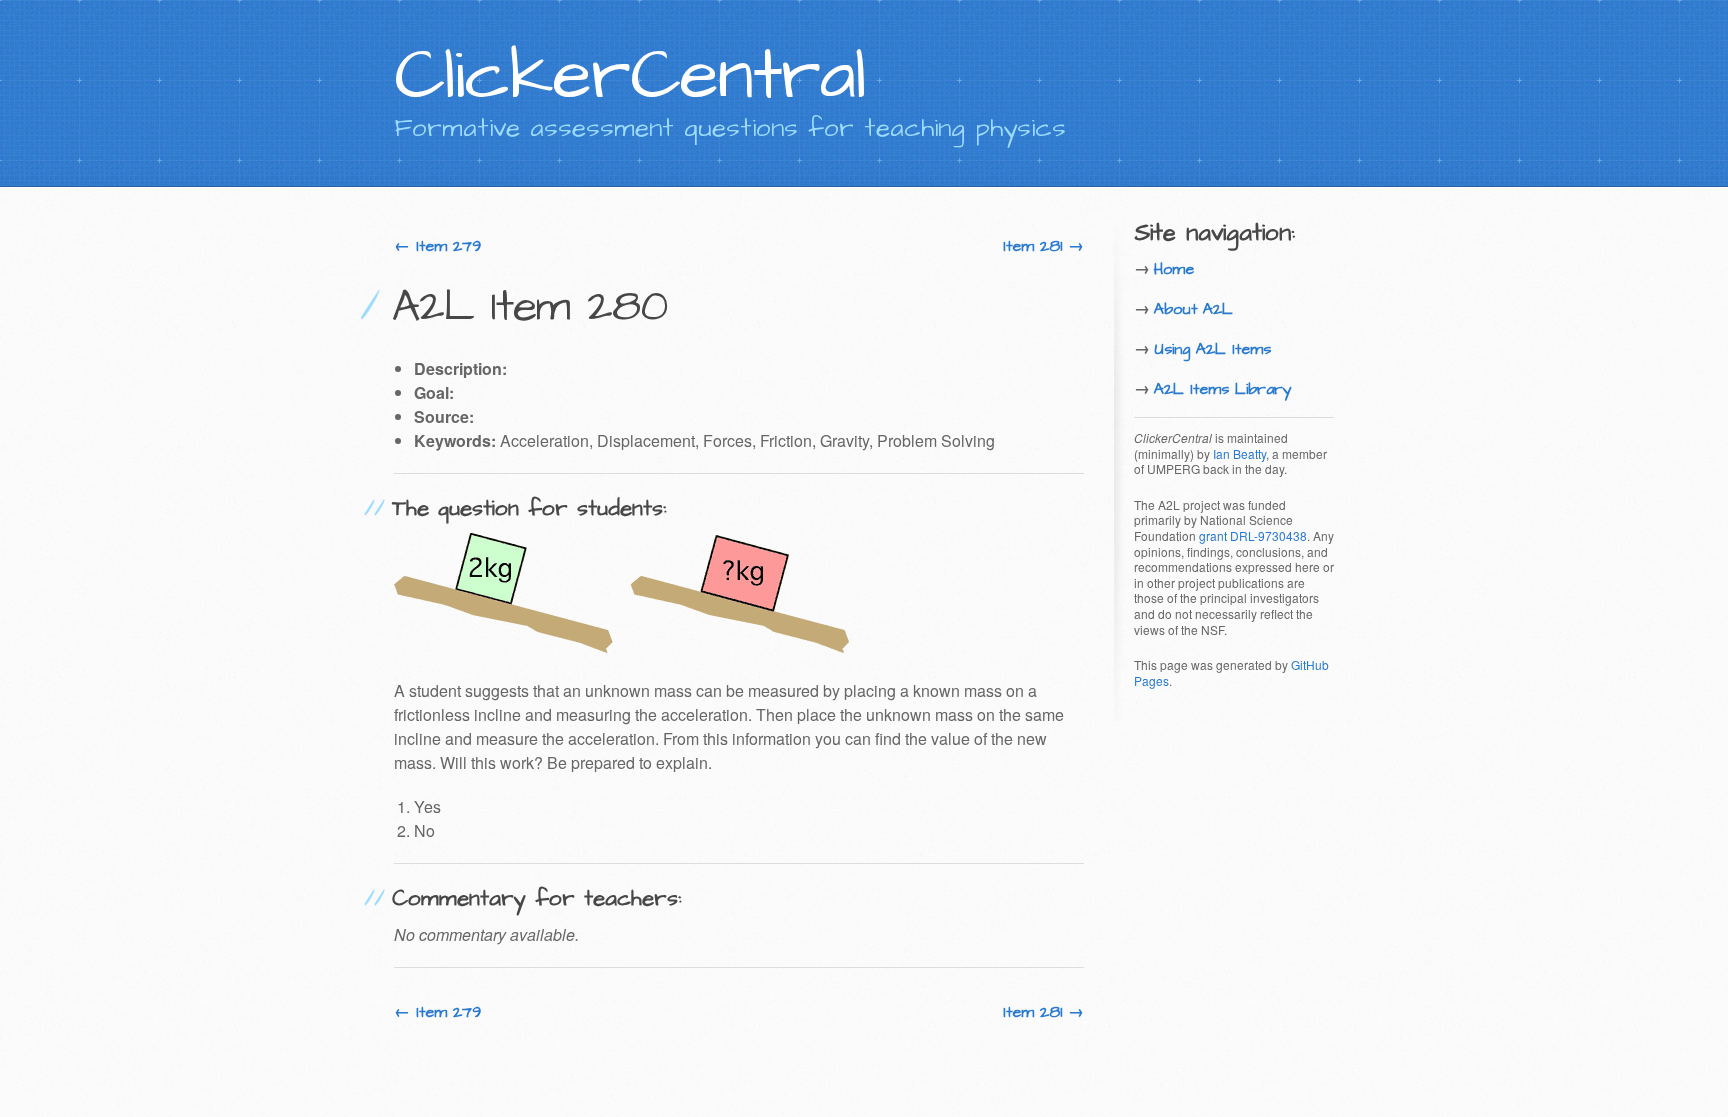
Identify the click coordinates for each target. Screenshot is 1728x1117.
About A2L (1193, 309)
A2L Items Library (1223, 389)
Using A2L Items (1212, 349)
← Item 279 (437, 246)
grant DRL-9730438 (1253, 535)
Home (1174, 269)
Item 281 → (1043, 246)
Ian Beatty (1239, 453)
